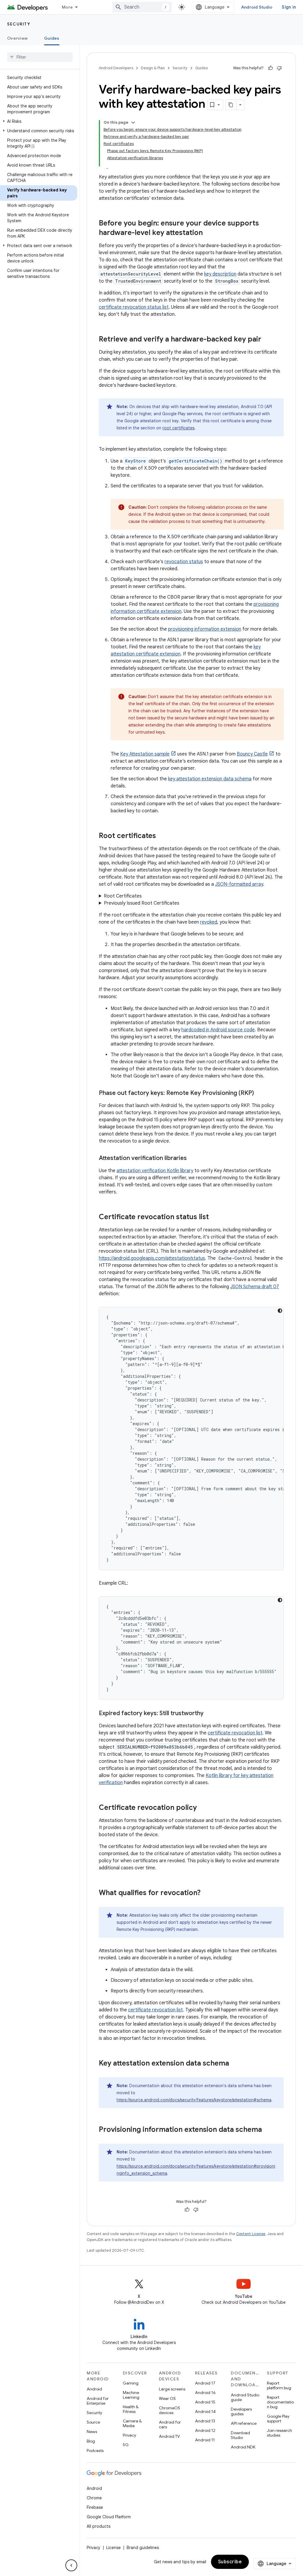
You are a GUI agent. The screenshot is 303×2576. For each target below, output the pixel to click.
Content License (251, 2234)
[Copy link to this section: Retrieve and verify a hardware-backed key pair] (269, 340)
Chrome (94, 2498)
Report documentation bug (280, 2402)
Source (93, 2422)
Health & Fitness (131, 2409)
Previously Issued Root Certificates (142, 903)
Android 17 (205, 2383)
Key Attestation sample (145, 754)
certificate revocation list (235, 1733)
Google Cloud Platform (109, 2517)
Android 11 (205, 2440)
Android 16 (205, 2393)
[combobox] (142, 7)
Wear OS (167, 2398)
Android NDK (243, 2447)
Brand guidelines (143, 2548)
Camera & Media (132, 2423)
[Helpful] (270, 68)
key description (220, 274)
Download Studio (240, 2435)
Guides (52, 38)
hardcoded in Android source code (218, 1030)
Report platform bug (279, 2385)
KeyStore (136, 461)
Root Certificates (123, 896)
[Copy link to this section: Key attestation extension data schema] (237, 2064)
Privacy (129, 2435)
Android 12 (205, 2430)
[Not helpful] (279, 68)
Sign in (289, 7)
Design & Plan (153, 68)
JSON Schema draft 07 (255, 1287)
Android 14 (205, 2411)
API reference (244, 2423)
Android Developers (116, 68)
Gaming (131, 2383)
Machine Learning (131, 2395)
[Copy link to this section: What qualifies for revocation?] (208, 1893)
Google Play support (278, 2419)
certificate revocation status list (134, 307)
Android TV (169, 2436)
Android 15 (205, 2402)
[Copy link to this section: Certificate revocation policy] (203, 1808)
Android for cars (170, 2424)
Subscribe (230, 2562)
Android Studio (257, 7)
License (113, 2548)
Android (94, 2389)
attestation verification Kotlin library (155, 1171)
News (92, 2432)
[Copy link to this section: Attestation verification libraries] (193, 1159)
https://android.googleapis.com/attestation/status (152, 1258)
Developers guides (241, 2411)
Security (19, 24)
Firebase (95, 2507)
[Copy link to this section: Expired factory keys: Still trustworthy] (209, 1714)
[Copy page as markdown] (231, 105)
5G (126, 2445)
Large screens (172, 2389)
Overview (17, 38)
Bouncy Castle (252, 754)
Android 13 (205, 2421)
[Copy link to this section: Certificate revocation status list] (215, 1217)
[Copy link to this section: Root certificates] (164, 836)
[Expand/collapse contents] (133, 123)
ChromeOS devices (170, 2410)
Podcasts (95, 2451)
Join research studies (279, 2433)
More (67, 7)
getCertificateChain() (195, 461)
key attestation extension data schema (210, 779)
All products (99, 2526)
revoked (209, 922)
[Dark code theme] (280, 1311)
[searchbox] (40, 57)
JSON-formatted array (239, 884)
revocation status (184, 562)
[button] (39, 121)
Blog (91, 2441)
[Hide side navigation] (71, 2565)
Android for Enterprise (98, 2401)
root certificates (178, 428)
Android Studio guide (245, 2397)
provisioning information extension (205, 629)
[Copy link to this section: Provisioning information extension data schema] (270, 2130)
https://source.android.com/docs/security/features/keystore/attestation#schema (194, 2100)
